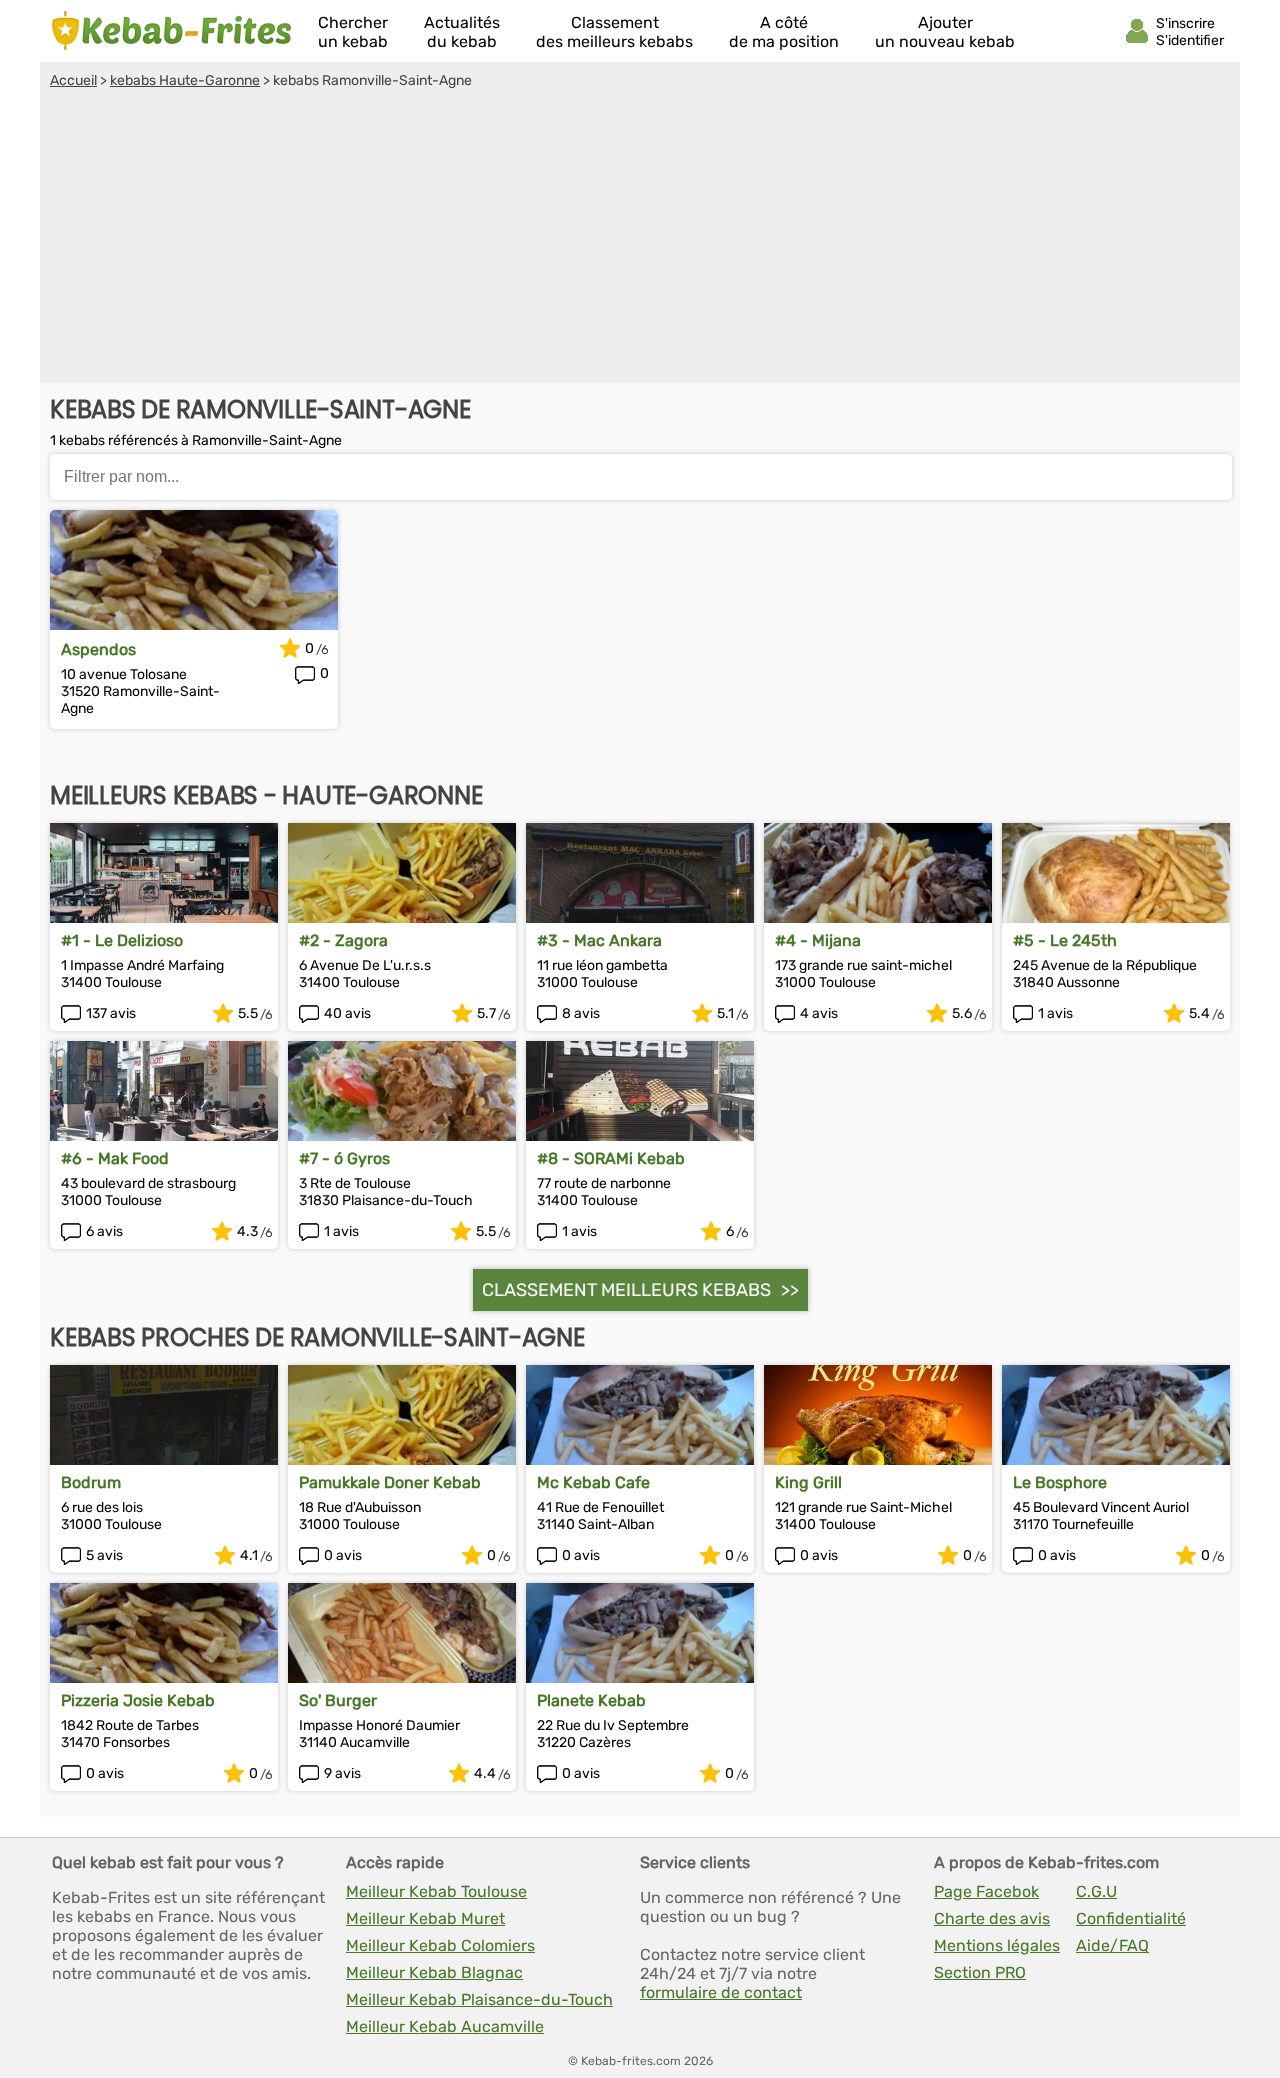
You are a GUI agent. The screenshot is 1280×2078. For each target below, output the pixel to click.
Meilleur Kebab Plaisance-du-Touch (479, 1999)
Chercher (353, 32)
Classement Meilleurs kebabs (626, 1290)
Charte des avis (992, 1918)
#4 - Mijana (818, 940)
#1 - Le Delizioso (122, 940)
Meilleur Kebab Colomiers (440, 1945)
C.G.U (1096, 1891)
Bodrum (91, 1482)
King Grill (808, 1482)
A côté (784, 32)
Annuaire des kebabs (172, 31)
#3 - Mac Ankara (599, 940)
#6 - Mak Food (115, 1158)
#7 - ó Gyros (344, 1158)
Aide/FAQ (1112, 1945)
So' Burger (338, 1700)
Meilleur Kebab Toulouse (436, 1891)
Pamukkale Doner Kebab (390, 1482)
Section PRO (980, 1972)
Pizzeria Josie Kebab (138, 1700)
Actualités (462, 32)
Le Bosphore (1060, 1482)
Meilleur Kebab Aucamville (445, 2026)
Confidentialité (1131, 1918)
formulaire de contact (721, 1992)
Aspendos (98, 649)
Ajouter (945, 32)
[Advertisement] (640, 239)
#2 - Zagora (343, 940)
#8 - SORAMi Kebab (611, 1158)
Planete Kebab (591, 1700)
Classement (614, 32)
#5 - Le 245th (1065, 940)
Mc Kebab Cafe (593, 1482)
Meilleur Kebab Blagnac (434, 1972)
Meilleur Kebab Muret (425, 1918)
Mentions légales (997, 1945)
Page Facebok (986, 1891)
